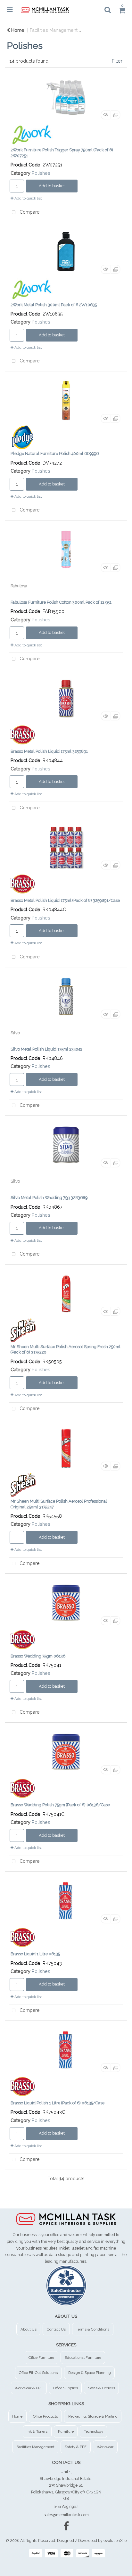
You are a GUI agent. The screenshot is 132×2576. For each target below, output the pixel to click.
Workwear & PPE (29, 2388)
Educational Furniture (83, 2358)
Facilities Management (54, 30)
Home (17, 30)
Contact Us (56, 2329)
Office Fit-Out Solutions (38, 2373)
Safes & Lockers (102, 2388)
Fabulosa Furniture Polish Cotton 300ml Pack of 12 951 (61, 602)
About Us (29, 2329)
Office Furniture (41, 2358)
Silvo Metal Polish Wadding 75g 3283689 (49, 1198)
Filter (117, 61)
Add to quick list (28, 198)
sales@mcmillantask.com (66, 2515)
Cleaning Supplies (107, 30)
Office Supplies (66, 2388)
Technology (94, 2431)
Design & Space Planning (90, 2373)
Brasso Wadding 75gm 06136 (38, 1656)
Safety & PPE (76, 2447)
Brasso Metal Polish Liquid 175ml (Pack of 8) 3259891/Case (65, 900)
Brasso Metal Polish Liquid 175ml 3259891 (49, 751)
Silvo (15, 1033)
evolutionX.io (115, 2540)
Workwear (105, 2447)
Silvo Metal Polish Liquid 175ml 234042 (46, 1049)
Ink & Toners (37, 2431)
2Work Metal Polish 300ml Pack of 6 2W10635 (54, 305)
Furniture (66, 2431)
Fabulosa (19, 586)
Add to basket (52, 186)
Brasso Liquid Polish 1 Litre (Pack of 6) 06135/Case (58, 2103)
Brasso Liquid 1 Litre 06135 (35, 1954)
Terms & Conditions (93, 2329)
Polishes (41, 173)
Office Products (45, 2416)
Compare (29, 212)
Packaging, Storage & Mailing (93, 2416)
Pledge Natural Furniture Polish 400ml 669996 (55, 453)
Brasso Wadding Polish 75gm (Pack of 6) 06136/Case (60, 1805)
